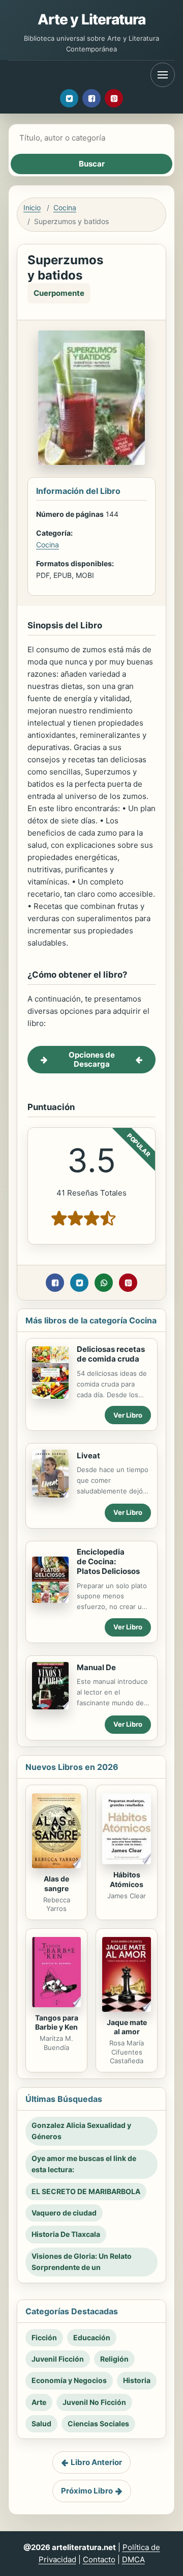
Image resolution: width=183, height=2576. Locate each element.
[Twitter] (69, 98)
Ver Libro (128, 1415)
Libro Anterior (96, 2462)
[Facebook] (91, 98)
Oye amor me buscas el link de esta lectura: (84, 2164)
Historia (137, 2380)
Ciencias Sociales (98, 2423)
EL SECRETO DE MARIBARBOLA (86, 2191)
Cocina (65, 207)
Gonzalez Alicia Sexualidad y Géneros (81, 2131)
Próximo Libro (87, 2491)
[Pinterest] (114, 98)
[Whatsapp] (104, 1283)
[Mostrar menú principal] (163, 75)
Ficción (44, 2337)
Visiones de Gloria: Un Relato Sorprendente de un (82, 2262)
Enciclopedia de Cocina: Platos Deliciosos (108, 1561)
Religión (114, 2359)
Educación (92, 2337)
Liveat (88, 1456)
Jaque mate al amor (127, 2027)
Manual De (96, 1667)
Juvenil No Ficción (94, 2402)
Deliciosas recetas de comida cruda (111, 1354)
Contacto (99, 2559)
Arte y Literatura (92, 19)
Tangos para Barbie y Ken (57, 2023)
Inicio (32, 207)
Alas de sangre (56, 1883)
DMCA (133, 2559)
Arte (39, 2402)
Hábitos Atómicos (127, 1879)
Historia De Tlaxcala (66, 2234)
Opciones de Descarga (92, 1059)
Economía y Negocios (69, 2380)
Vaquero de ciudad (64, 2213)
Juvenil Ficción (58, 2359)
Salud (41, 2423)
